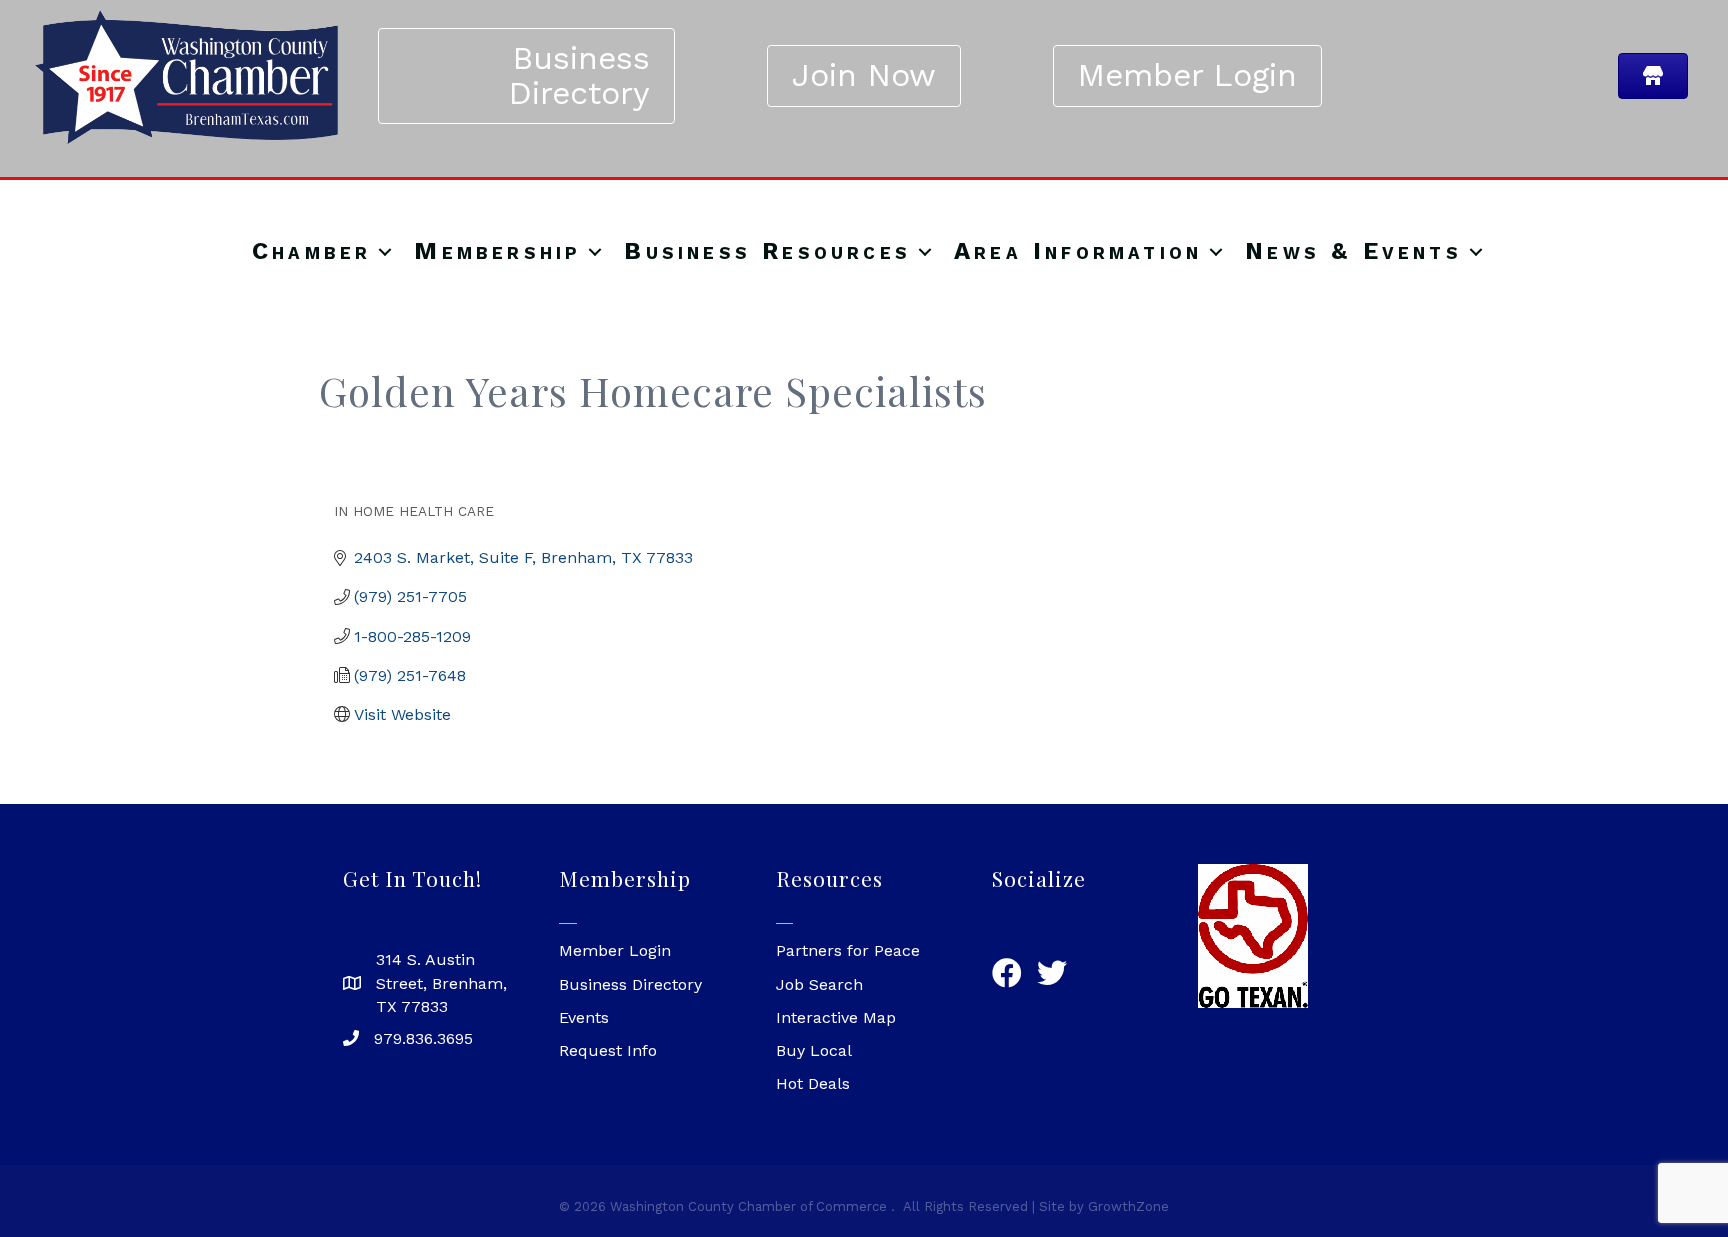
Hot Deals (813, 1083)
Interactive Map (836, 1017)
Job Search (819, 984)
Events (584, 1017)
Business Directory (630, 984)
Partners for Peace (848, 950)
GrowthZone (1128, 1206)
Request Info (608, 1050)
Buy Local (814, 1050)
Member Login (615, 950)
